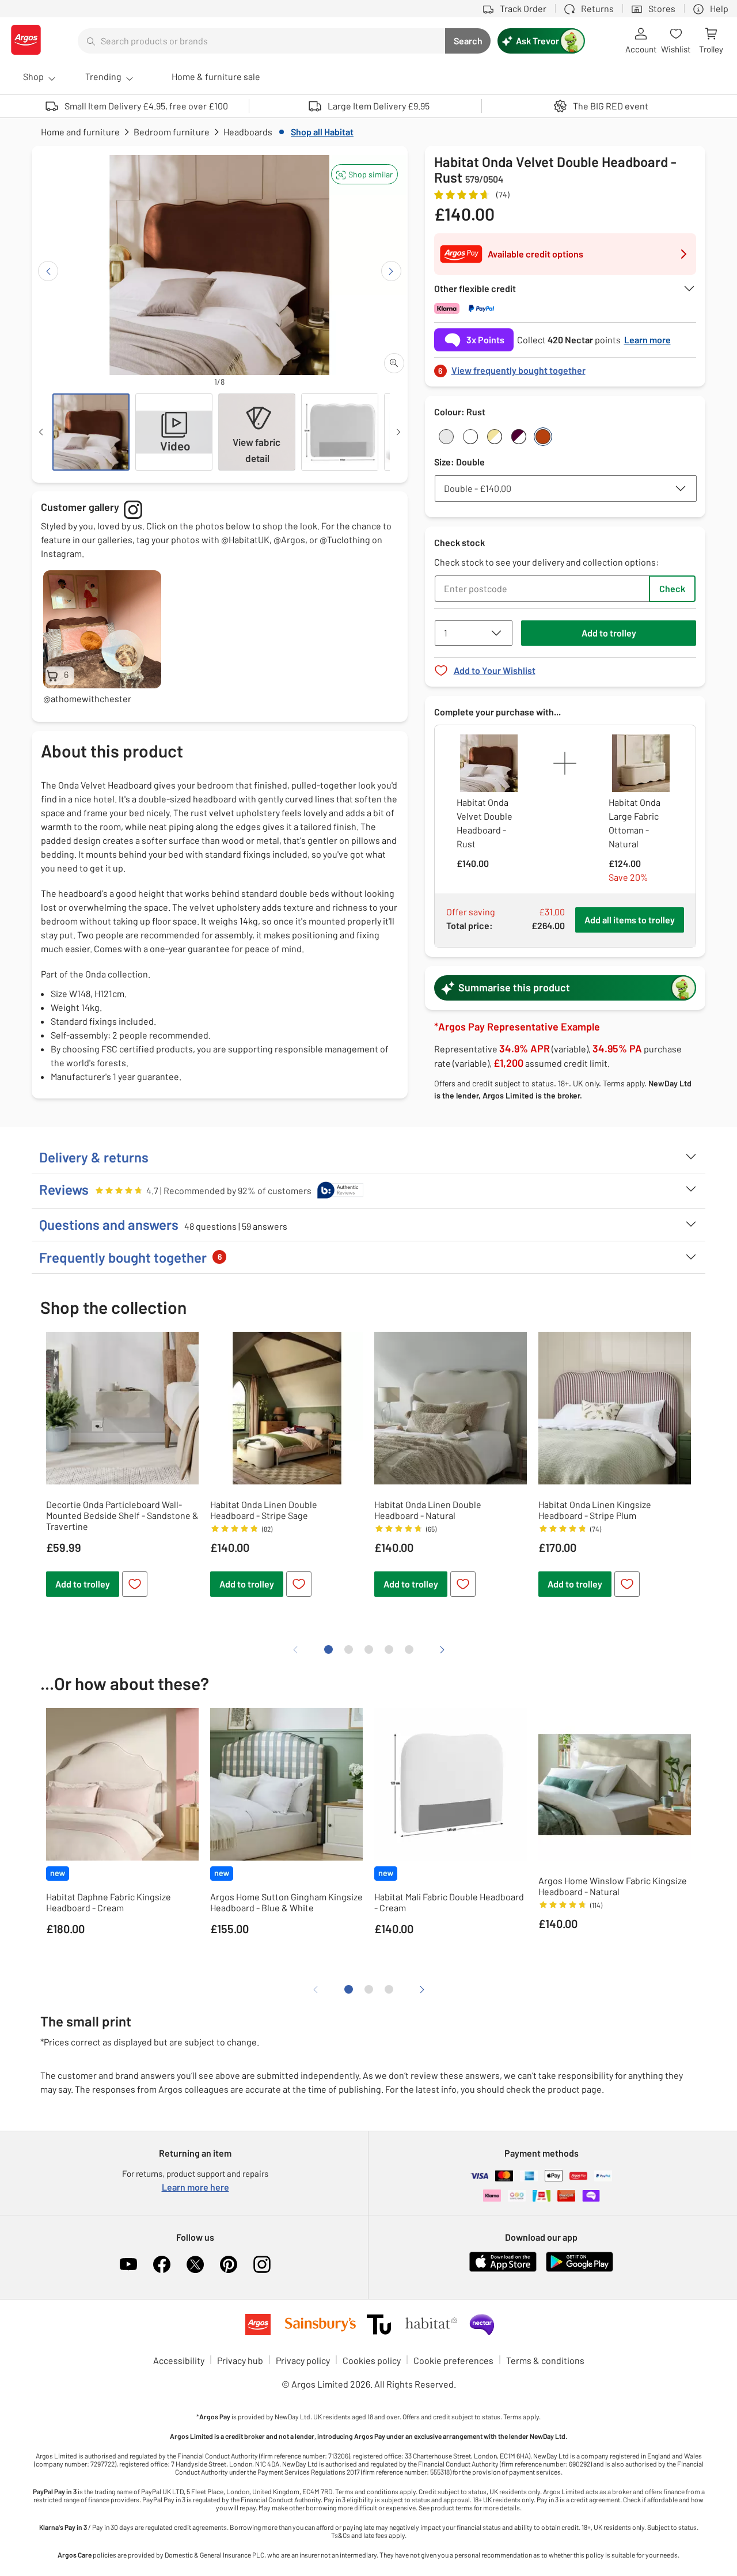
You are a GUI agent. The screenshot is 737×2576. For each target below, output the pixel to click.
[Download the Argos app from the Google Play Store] (580, 2269)
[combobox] (261, 41)
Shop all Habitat (322, 132)
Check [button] (672, 588)
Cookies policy (372, 2360)
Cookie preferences (453, 2360)
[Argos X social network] (195, 2264)
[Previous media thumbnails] (41, 432)
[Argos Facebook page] (162, 2264)
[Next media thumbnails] (398, 432)
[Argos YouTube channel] (128, 2264)
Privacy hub (240, 2360)
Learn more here (195, 2187)
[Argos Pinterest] (229, 2264)
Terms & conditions (545, 2360)
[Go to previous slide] (48, 271)
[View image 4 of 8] (340, 432)
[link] (565, 367)
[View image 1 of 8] (91, 432)
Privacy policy (303, 2360)
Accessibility (179, 2360)
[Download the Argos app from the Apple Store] (503, 2269)
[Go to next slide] (391, 271)
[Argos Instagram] (262, 2264)
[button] (364, 174)
